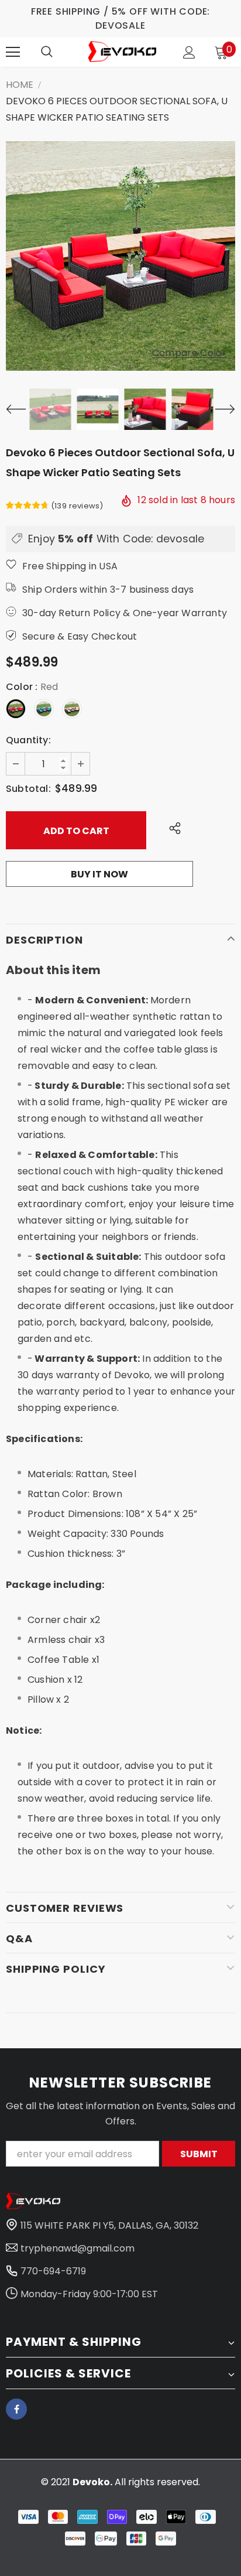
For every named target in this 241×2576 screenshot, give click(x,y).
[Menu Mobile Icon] (13, 52)
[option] (120, 256)
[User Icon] (189, 52)
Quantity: (28, 740)
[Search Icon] (47, 52)
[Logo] (122, 51)
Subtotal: (28, 789)
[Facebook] (16, 2409)
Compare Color (189, 353)
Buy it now (99, 874)
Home (20, 85)
